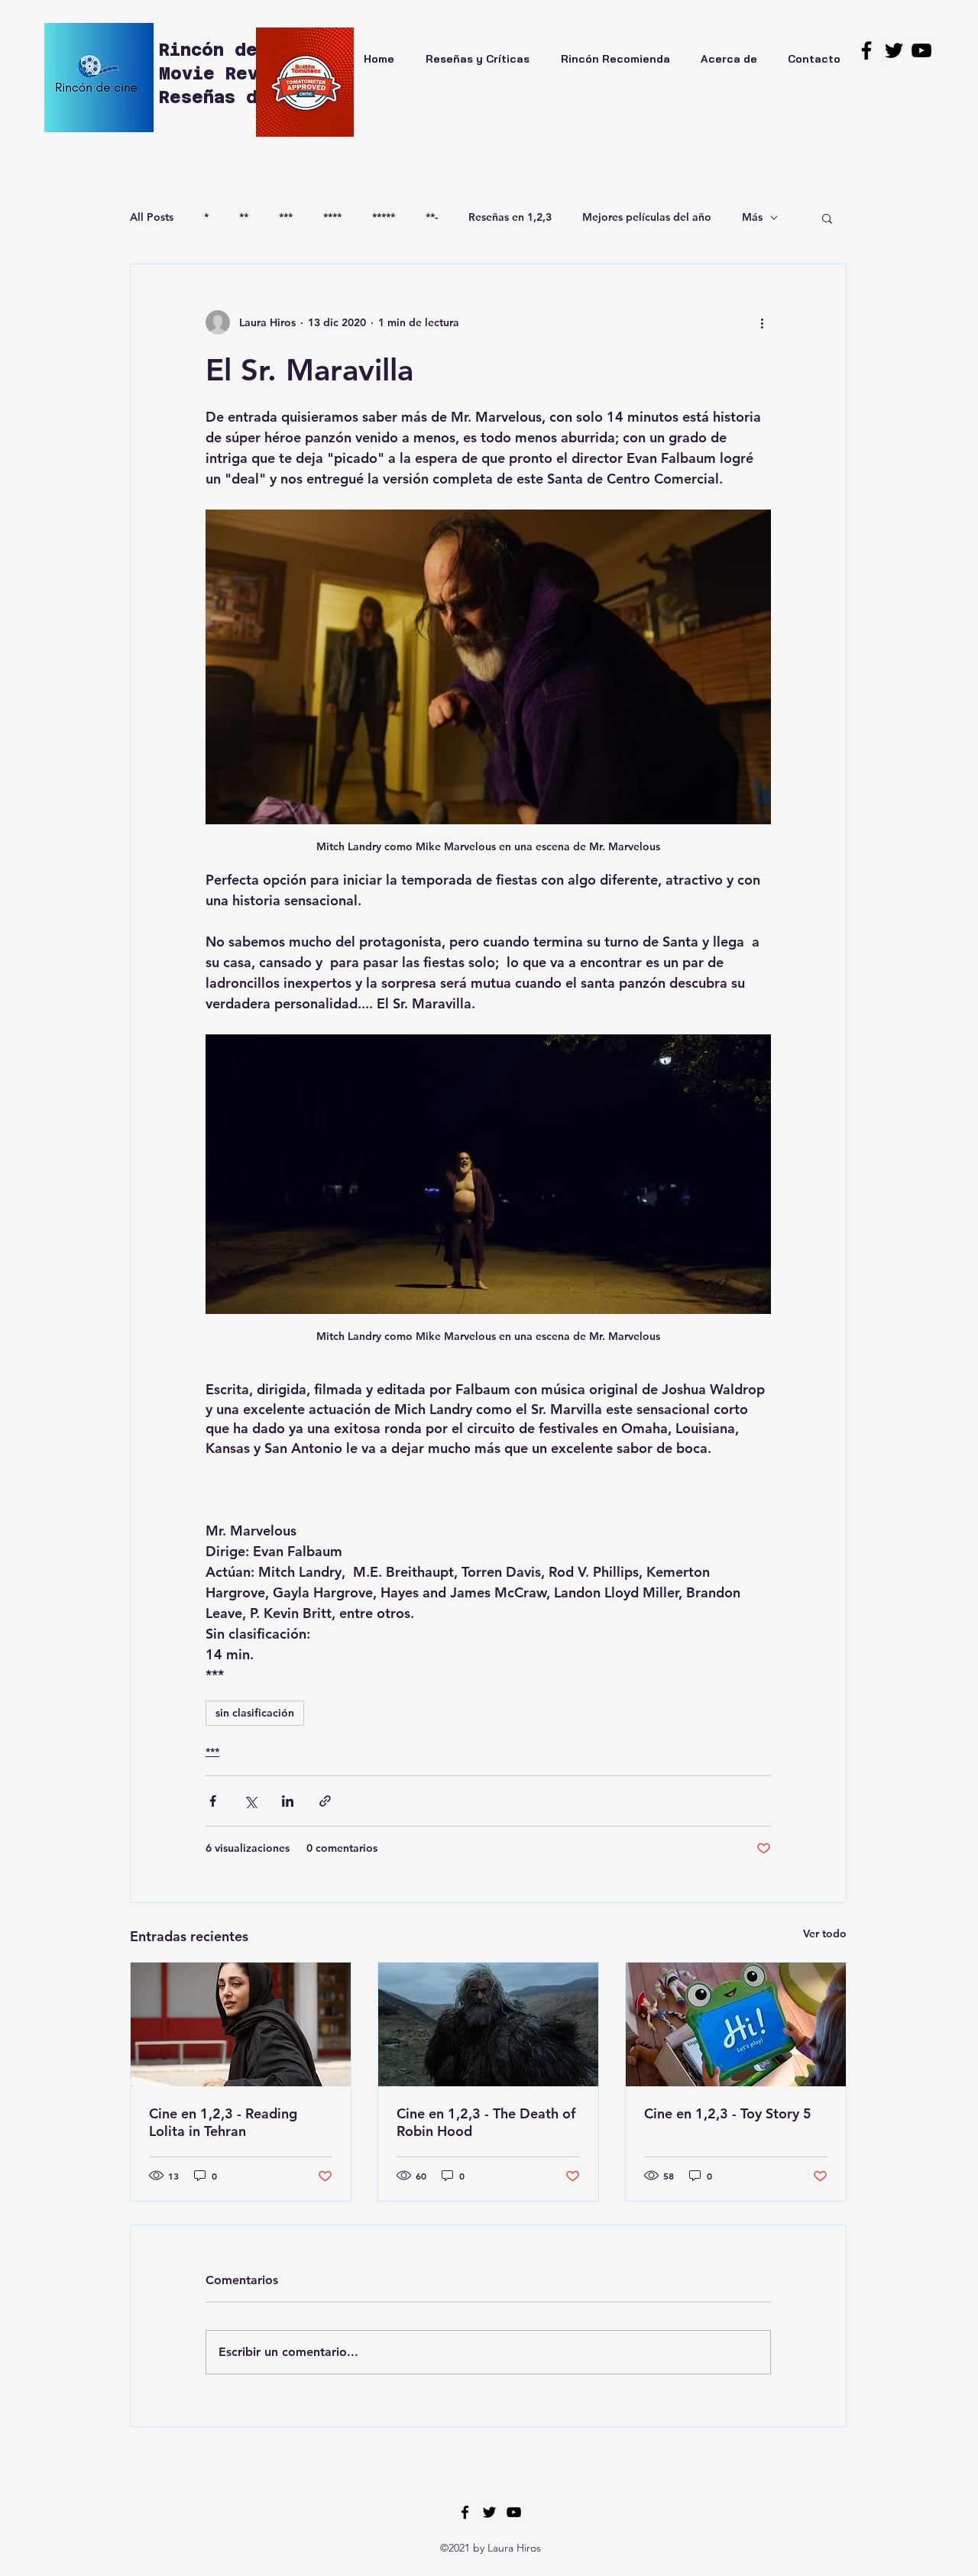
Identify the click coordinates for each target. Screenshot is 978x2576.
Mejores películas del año (647, 217)
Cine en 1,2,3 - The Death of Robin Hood (486, 2122)
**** (332, 217)
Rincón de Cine (241, 50)
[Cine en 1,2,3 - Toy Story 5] (736, 2024)
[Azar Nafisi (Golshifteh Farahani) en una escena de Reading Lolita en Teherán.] (241, 2024)
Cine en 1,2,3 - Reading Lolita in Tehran (223, 2122)
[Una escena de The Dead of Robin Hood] (488, 2024)
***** (384, 217)
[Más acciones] (762, 322)
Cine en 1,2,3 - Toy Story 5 (728, 2113)
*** (286, 217)
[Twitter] (894, 50)
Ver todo (825, 1934)
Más (752, 217)
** (244, 217)
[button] (827, 218)
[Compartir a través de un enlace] (325, 1801)
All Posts (152, 217)
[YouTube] (921, 50)
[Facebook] (866, 50)
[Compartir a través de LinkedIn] (288, 1801)
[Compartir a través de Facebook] (213, 1801)
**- (432, 217)
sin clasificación (255, 1713)
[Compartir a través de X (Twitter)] (250, 1801)
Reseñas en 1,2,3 (510, 217)
